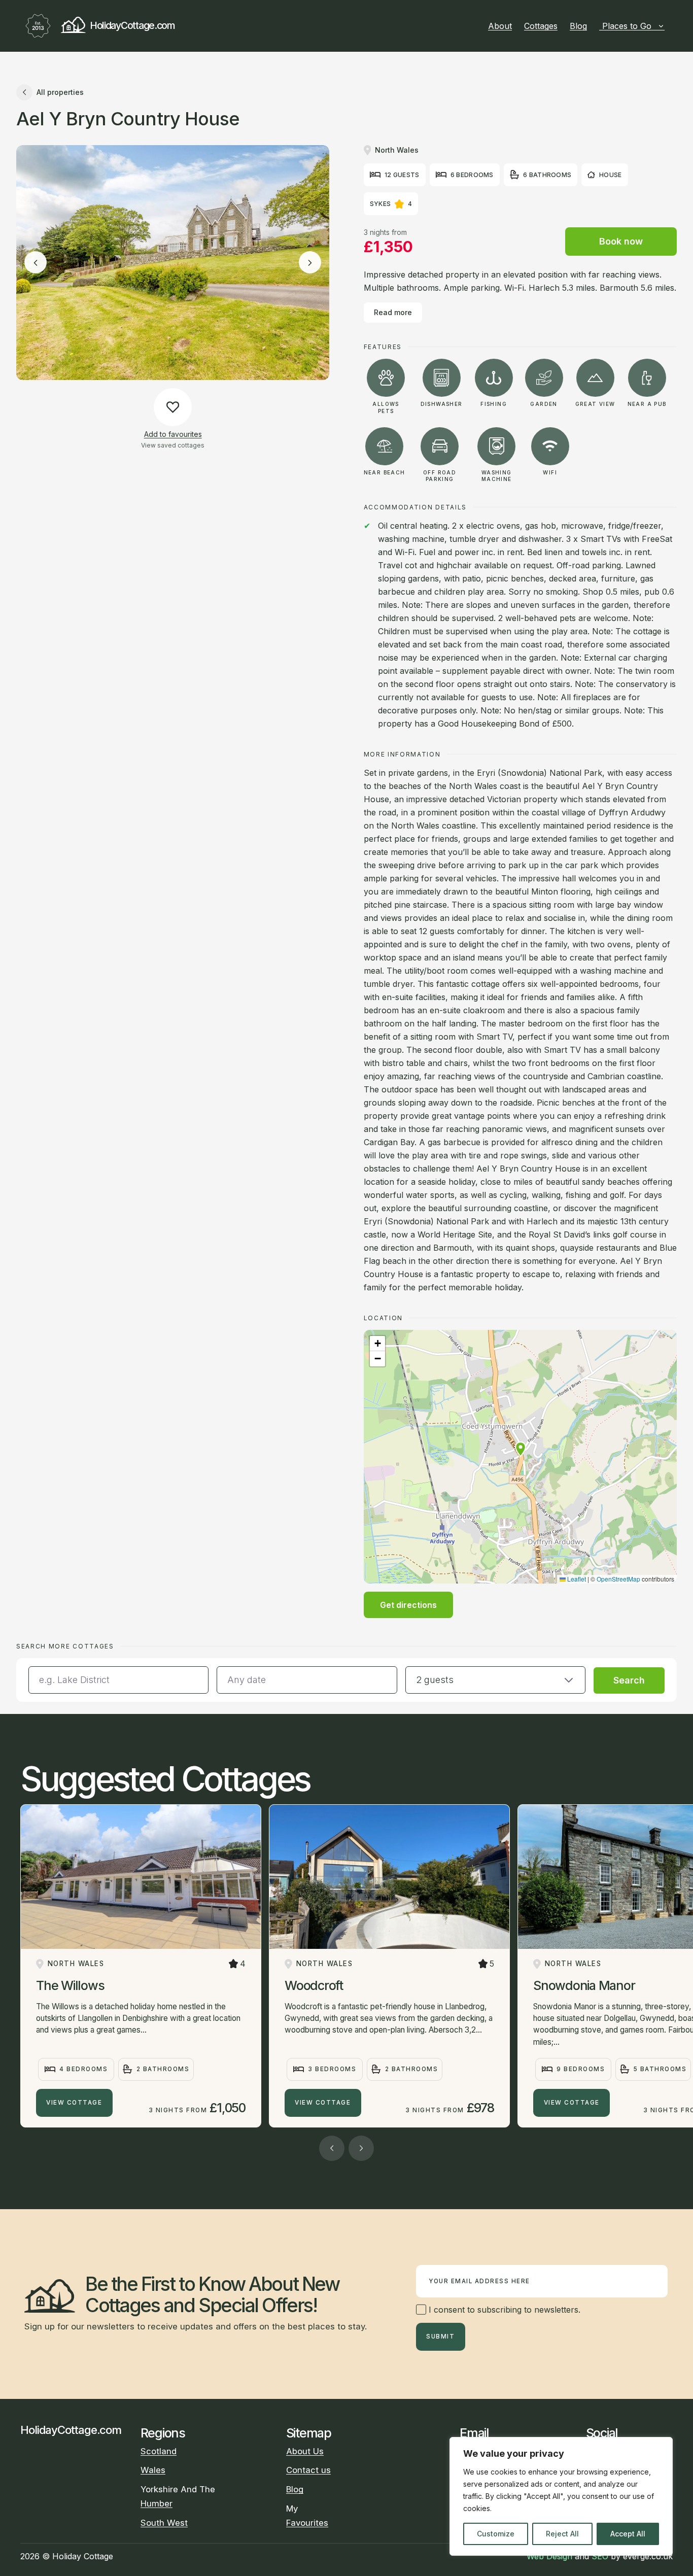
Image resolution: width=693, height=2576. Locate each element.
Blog (578, 26)
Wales (153, 2470)
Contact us (308, 2470)
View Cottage (74, 2103)
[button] (521, 1449)
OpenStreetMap (618, 1579)
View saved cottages (173, 445)
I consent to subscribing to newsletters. (503, 2310)
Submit (440, 2337)
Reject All (562, 2534)
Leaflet (576, 1579)
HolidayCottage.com (132, 25)
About (500, 26)
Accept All (628, 2534)
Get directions (408, 1605)
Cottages (541, 26)
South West (164, 2523)
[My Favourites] (669, 26)
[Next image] (310, 263)
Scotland (159, 2451)
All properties (60, 92)
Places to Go (627, 26)
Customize (496, 2534)
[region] (561, 2496)
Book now (621, 241)
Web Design (549, 2556)
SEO (600, 2556)
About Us (305, 2451)
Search (629, 1680)
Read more (393, 312)
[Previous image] (36, 263)
